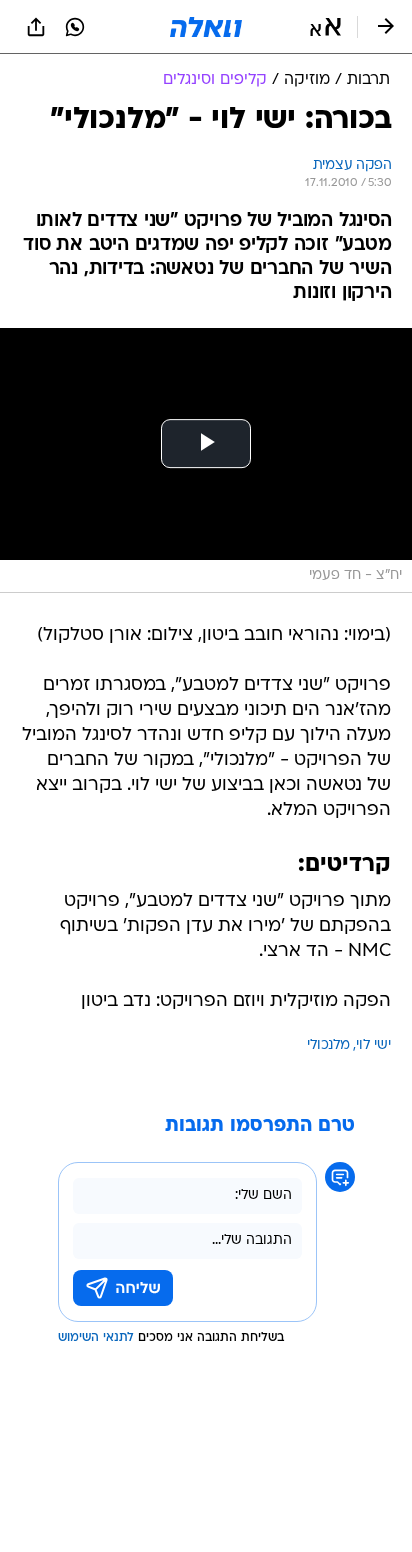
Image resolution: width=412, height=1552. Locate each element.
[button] (325, 27)
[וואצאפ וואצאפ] (75, 27)
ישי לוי (373, 1045)
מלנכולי (328, 1045)
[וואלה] (206, 27)
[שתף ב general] (36, 27)
